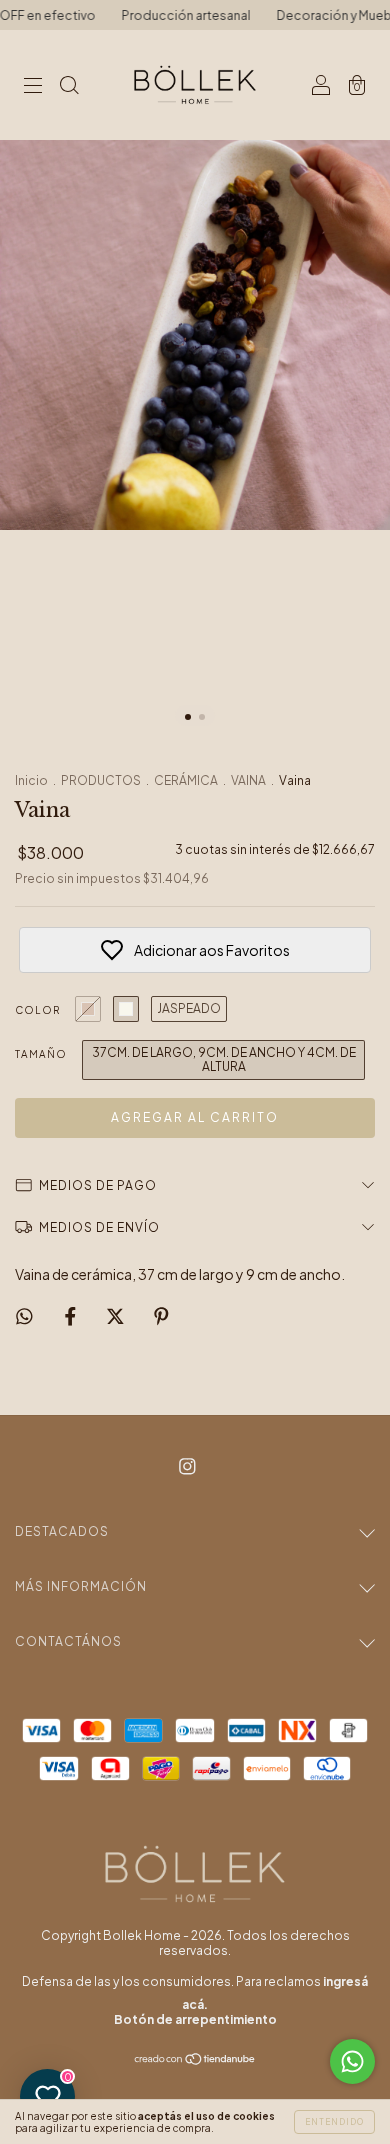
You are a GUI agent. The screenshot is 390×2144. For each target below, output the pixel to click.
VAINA (248, 780)
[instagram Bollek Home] (187, 1465)
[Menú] (33, 86)
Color (37, 1010)
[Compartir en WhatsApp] (24, 1315)
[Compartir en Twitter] (116, 1315)
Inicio (31, 780)
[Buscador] (69, 86)
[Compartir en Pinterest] (161, 1315)
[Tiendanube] (195, 2060)
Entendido (334, 2122)
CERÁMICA (186, 780)
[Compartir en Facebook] (71, 1315)
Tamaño (41, 1054)
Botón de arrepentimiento (195, 2019)
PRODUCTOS (101, 780)
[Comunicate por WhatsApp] (352, 2061)
